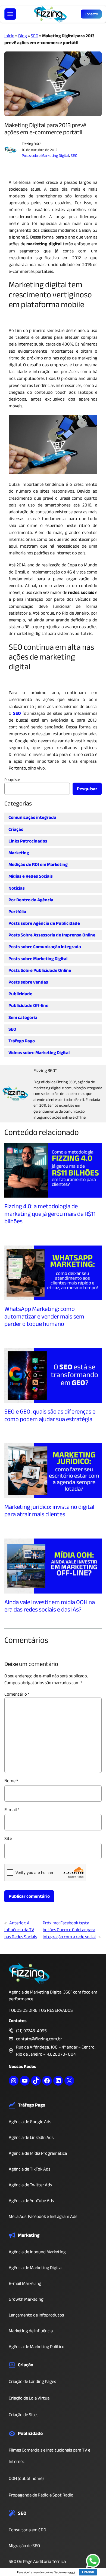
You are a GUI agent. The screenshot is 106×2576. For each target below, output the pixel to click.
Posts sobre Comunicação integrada (45, 947)
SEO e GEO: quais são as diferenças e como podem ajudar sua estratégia (50, 1416)
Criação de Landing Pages (32, 2381)
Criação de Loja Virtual (30, 2398)
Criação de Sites (24, 2415)
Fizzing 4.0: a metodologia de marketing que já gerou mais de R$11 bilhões (50, 1214)
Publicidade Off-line (28, 1005)
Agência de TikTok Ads (29, 2169)
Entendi (88, 2572)
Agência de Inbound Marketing (37, 2252)
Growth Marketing (26, 2299)
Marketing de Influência (31, 2331)
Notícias (17, 888)
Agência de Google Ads (30, 2122)
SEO (35, 36)
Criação (16, 829)
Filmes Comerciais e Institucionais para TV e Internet (49, 2456)
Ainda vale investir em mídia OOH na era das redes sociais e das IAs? (50, 1606)
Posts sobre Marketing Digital (45, 156)
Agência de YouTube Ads (31, 2201)
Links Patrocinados (28, 841)
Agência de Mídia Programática (38, 2153)
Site (8, 1838)
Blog (23, 36)
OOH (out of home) (26, 2478)
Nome (11, 1781)
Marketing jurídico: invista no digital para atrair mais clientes (49, 1511)
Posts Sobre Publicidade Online (40, 970)
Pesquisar (12, 780)
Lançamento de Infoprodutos (36, 2315)
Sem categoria (23, 1017)
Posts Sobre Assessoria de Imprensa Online (52, 935)
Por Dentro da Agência (31, 900)
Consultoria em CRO (27, 2530)
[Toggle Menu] (10, 14)
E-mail (12, 1810)
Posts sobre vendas (28, 982)
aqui (72, 2572)
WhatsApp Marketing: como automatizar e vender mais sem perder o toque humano (44, 1317)
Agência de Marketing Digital (36, 2268)
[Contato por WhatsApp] (93, 2562)
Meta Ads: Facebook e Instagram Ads (43, 2216)
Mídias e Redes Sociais (31, 876)
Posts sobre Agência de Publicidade (44, 923)
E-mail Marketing (25, 2283)
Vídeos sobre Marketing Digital (39, 1053)
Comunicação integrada (32, 817)
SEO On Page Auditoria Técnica (37, 2561)
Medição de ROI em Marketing (38, 864)
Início (9, 36)
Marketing (19, 853)
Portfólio (17, 912)
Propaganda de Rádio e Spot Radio (41, 2495)
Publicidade (20, 994)
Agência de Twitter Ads (30, 2185)
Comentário (17, 1694)
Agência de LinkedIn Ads (31, 2137)
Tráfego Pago (22, 1041)
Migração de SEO (24, 2546)
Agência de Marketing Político (37, 2347)
